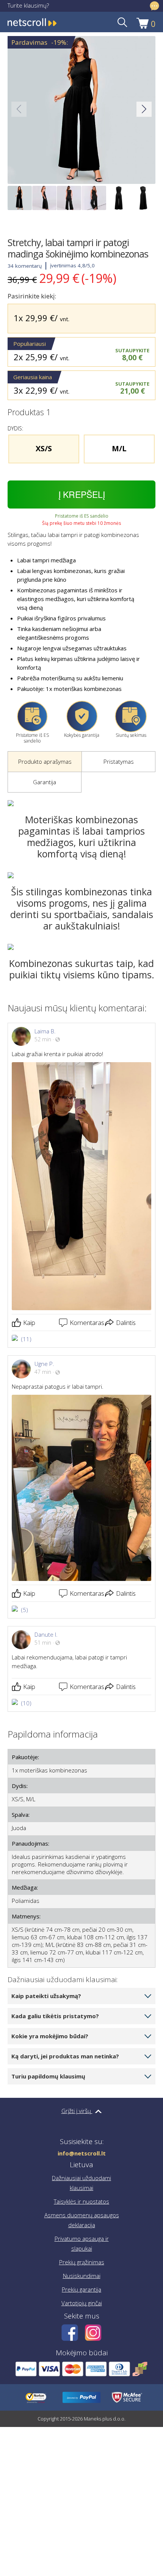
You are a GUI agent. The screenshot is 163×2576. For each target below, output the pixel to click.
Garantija (45, 782)
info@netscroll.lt (82, 2153)
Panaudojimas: (31, 1843)
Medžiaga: (25, 1887)
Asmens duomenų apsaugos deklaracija (82, 2220)
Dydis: (20, 1786)
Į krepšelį (82, 494)
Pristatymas (119, 761)
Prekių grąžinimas (82, 2262)
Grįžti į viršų (77, 2111)
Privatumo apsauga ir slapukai (82, 2243)
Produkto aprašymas (45, 761)
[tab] (45, 762)
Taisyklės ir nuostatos (81, 2201)
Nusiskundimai (82, 2276)
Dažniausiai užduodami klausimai (81, 2183)
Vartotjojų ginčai (82, 2303)
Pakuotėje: (25, 1757)
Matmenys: (26, 1916)
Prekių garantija (81, 2289)
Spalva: (21, 1815)
